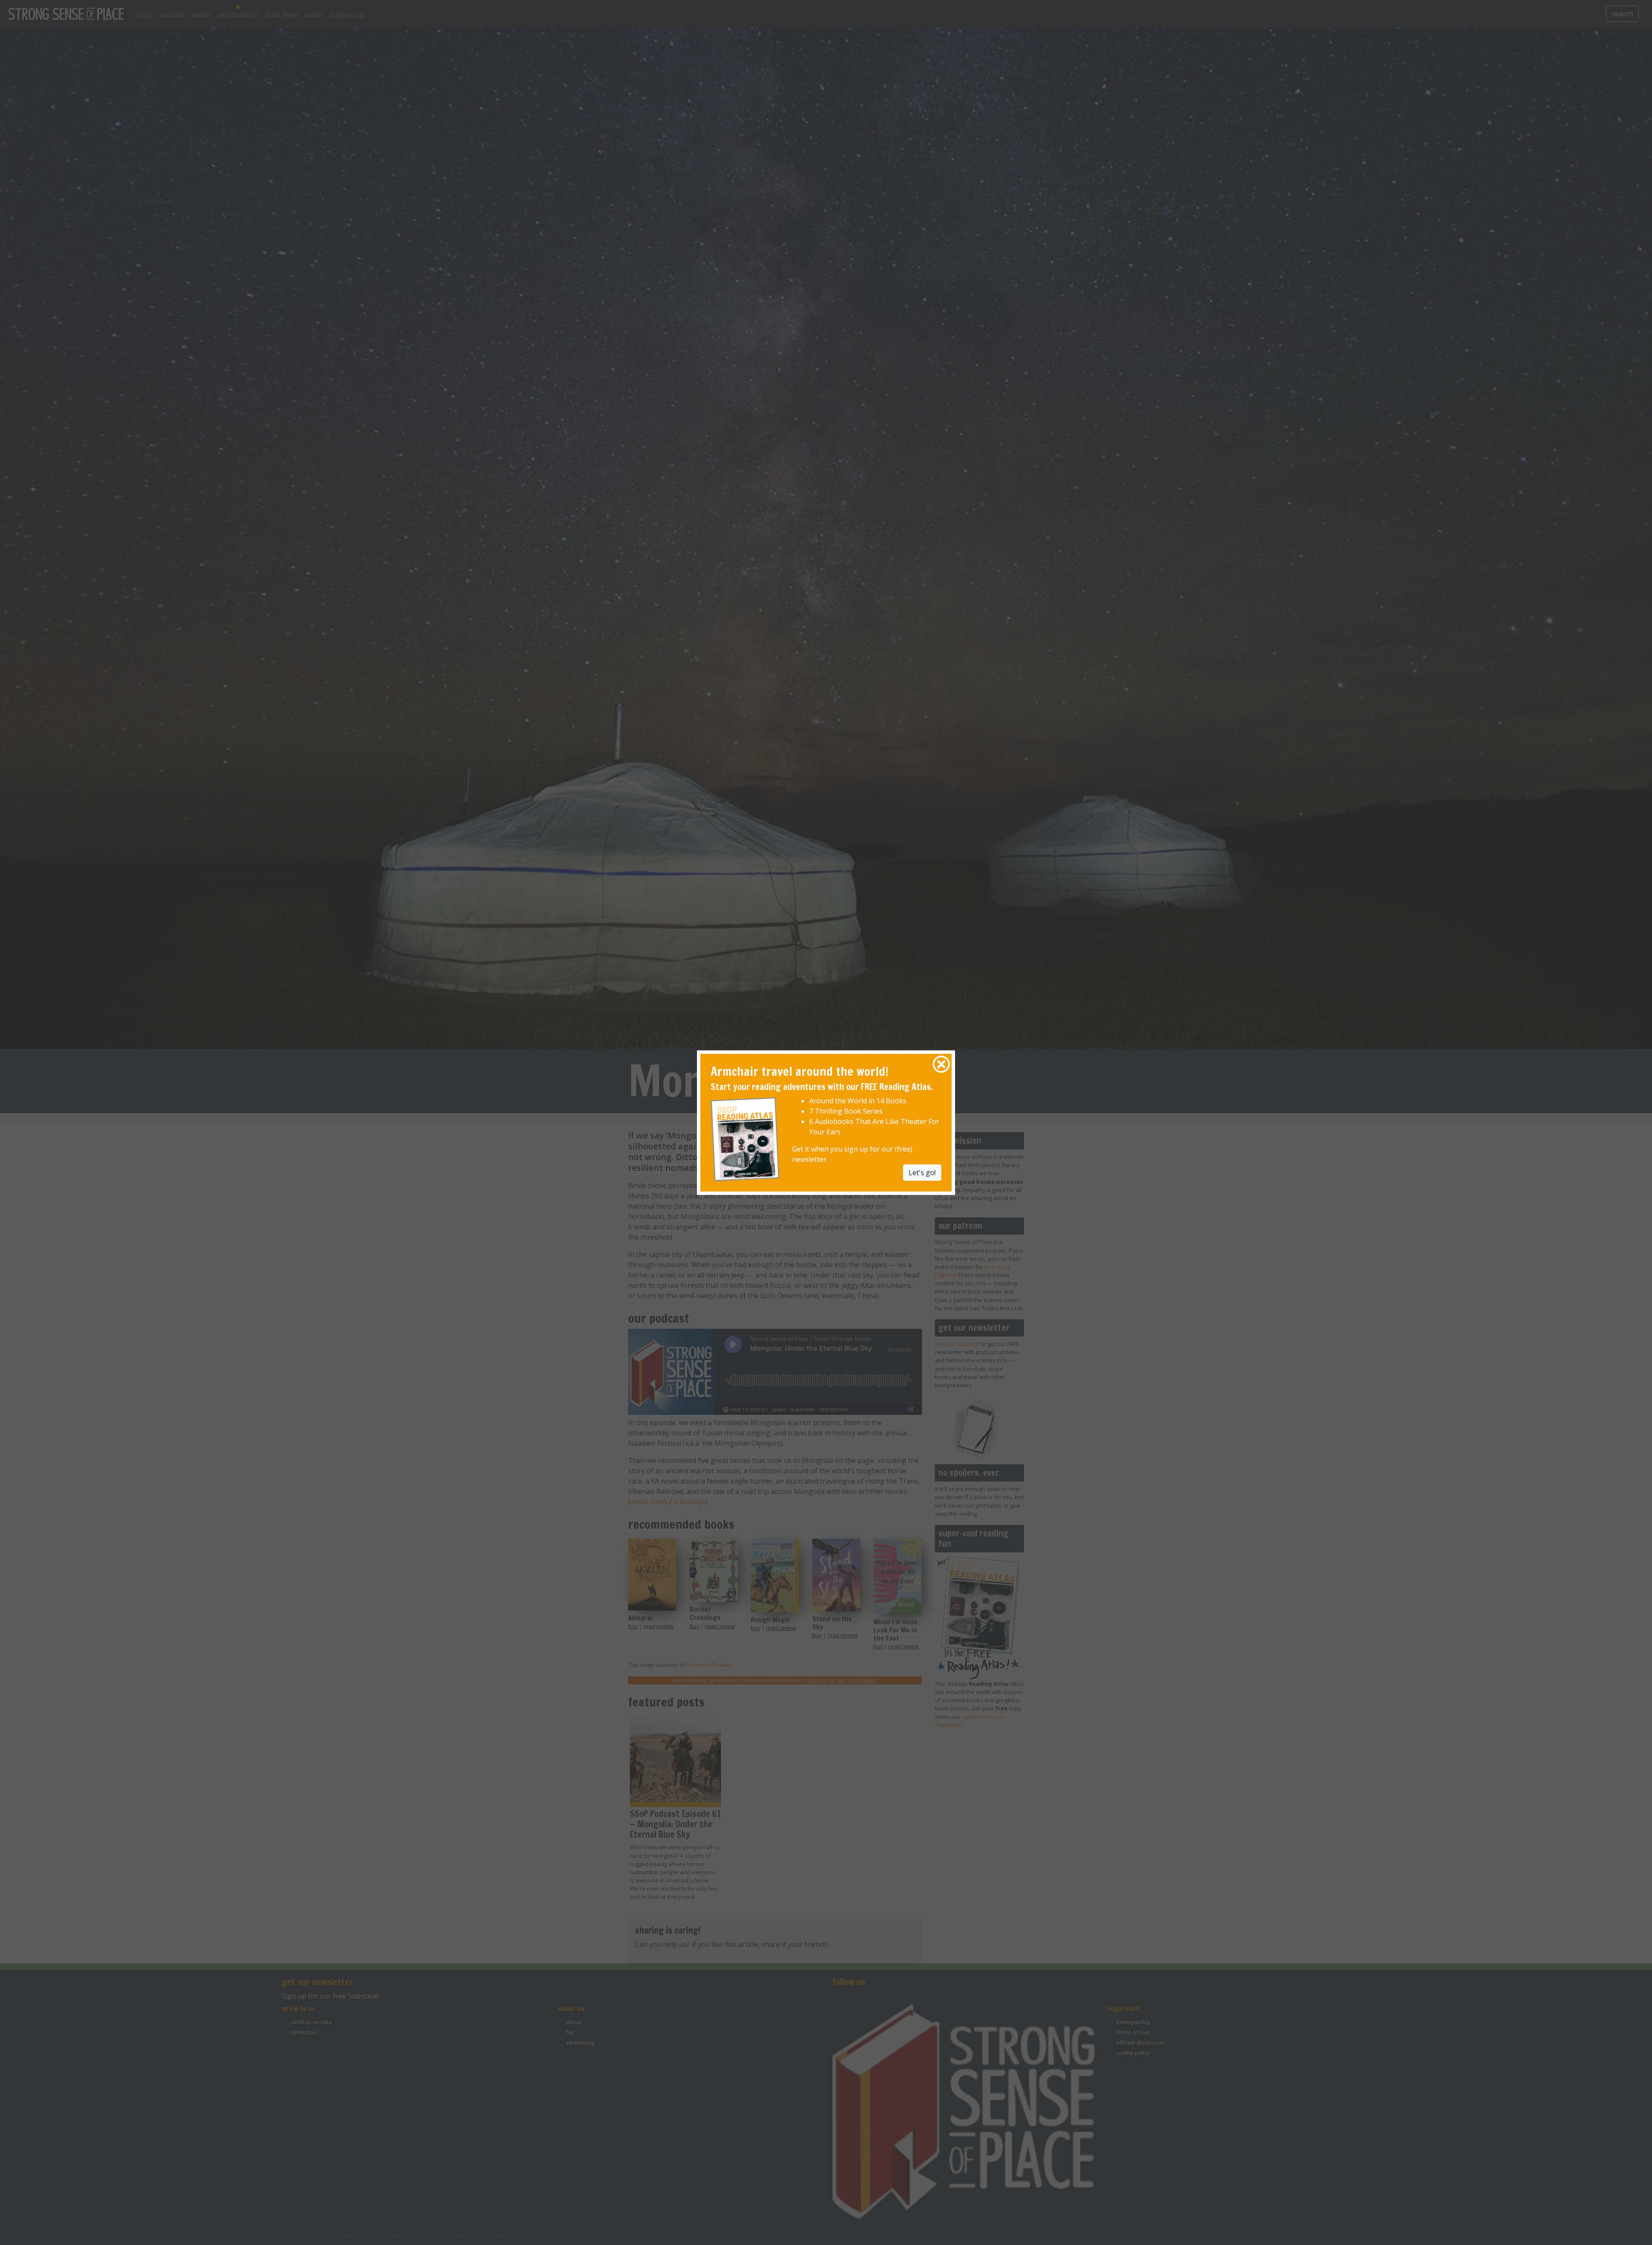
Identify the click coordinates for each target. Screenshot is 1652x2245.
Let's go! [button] (922, 1173)
